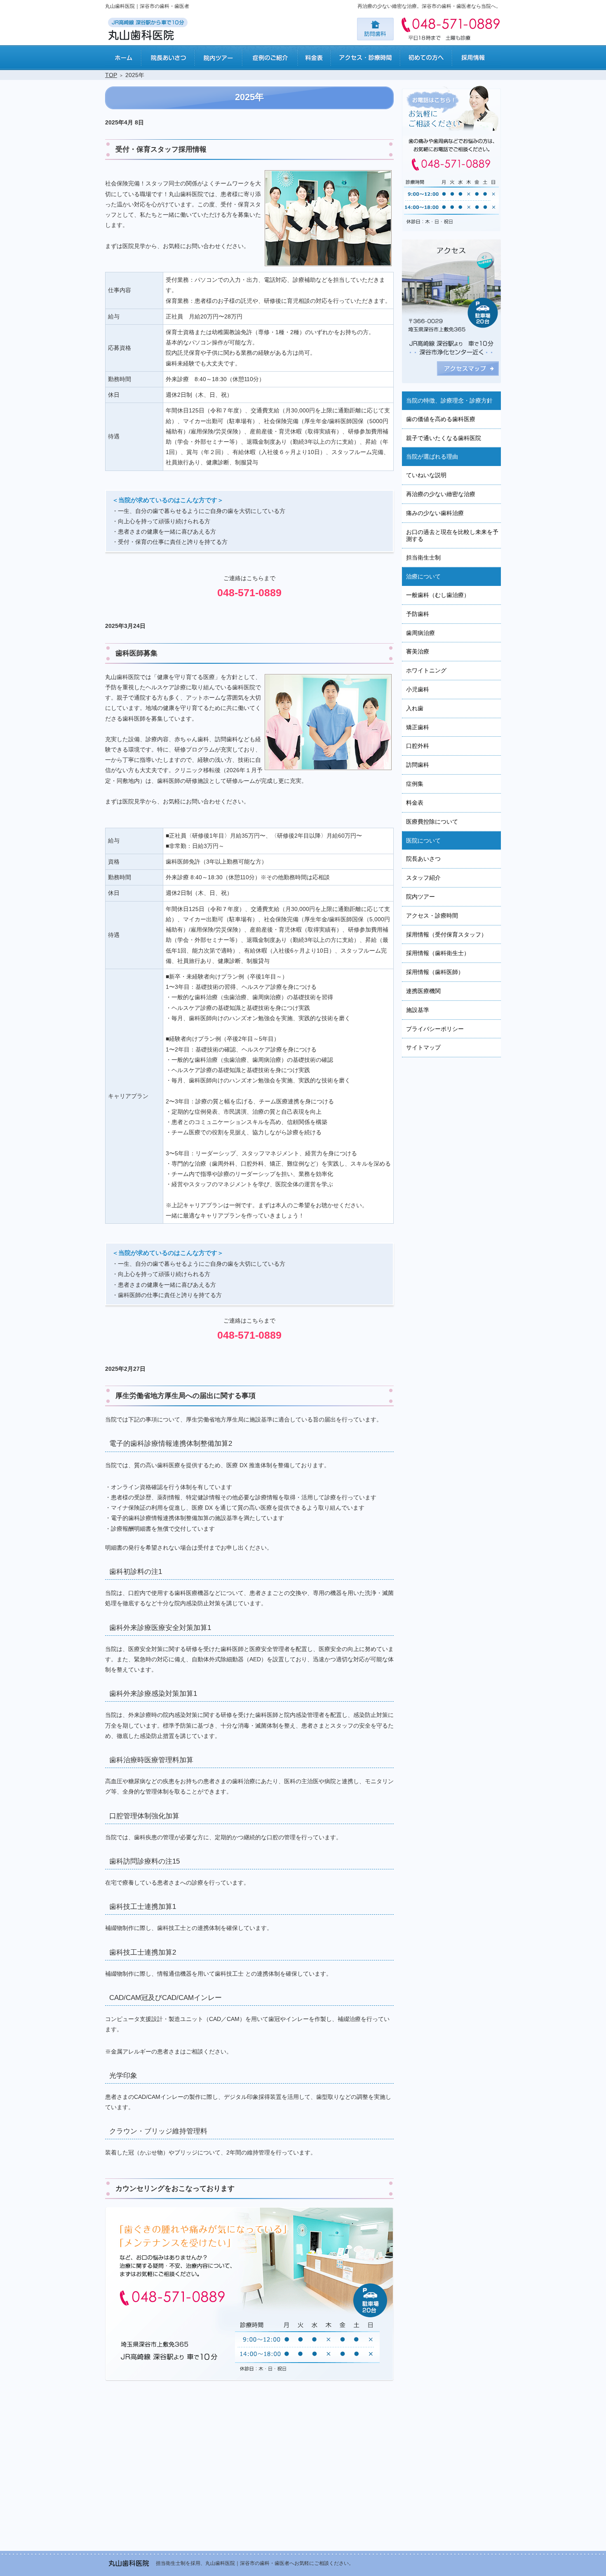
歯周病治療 (420, 633)
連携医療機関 (423, 991)
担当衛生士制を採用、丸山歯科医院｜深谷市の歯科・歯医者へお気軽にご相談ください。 (255, 2563)
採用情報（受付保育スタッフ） (446, 934)
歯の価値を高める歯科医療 (441, 419)
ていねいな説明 (426, 475)
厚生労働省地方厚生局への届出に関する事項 (186, 1396)
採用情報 (476, 58)
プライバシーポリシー (435, 1029)
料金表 (415, 803)
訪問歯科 (418, 765)
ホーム (123, 58)
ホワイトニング (426, 670)
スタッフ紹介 (423, 878)
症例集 (415, 784)
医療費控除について (432, 822)
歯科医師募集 (136, 653)
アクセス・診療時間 (432, 916)
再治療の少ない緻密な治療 (441, 494)
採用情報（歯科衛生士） (438, 953)
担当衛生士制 (423, 557)
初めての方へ (426, 58)
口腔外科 (418, 746)
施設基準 (418, 1010)
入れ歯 (415, 708)
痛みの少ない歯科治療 (435, 513)
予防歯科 (418, 614)
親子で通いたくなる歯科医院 (444, 438)
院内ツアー (420, 897)
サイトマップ (423, 1047)
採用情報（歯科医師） (435, 972)
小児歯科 (418, 689)
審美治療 (418, 651)
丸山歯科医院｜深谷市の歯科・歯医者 (147, 6)
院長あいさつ (423, 859)
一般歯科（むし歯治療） (438, 595)
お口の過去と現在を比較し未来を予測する (452, 535)
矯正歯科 (418, 727)
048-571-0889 (249, 592)
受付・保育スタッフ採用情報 (161, 149)
